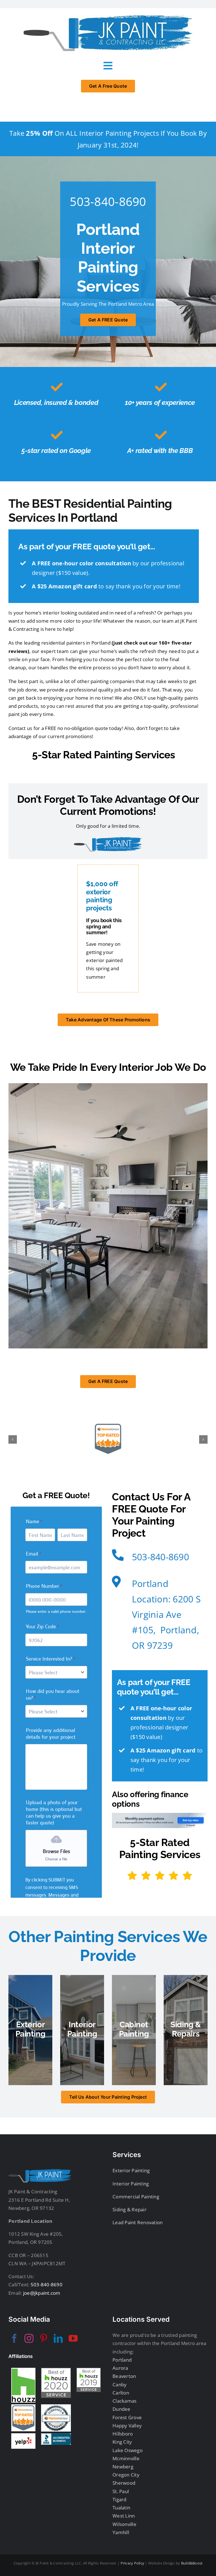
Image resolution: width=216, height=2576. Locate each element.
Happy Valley (127, 2426)
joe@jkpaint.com (41, 2293)
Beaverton (124, 2376)
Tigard (120, 2499)
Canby (120, 2385)
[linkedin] (58, 2338)
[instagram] (29, 2338)
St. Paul (121, 2491)
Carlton (121, 2393)
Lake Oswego (128, 2450)
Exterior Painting (131, 2170)
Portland (122, 2360)
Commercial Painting (136, 2197)
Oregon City (126, 2475)
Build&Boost (192, 2563)
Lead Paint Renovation (138, 2222)
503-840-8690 (108, 201)
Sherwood (124, 2483)
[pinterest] (44, 2338)
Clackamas (124, 2401)
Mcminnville (126, 2458)
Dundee (121, 2409)
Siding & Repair (130, 2209)
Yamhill (121, 2532)
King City (122, 2442)
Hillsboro (123, 2434)
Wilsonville (124, 2524)
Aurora (120, 2368)
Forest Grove (127, 2417)
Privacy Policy (133, 2563)
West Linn (124, 2516)
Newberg (123, 2467)
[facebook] (14, 2338)
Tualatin (121, 2508)
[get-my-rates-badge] (160, 1815)
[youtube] (73, 2338)
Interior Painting (131, 2184)
